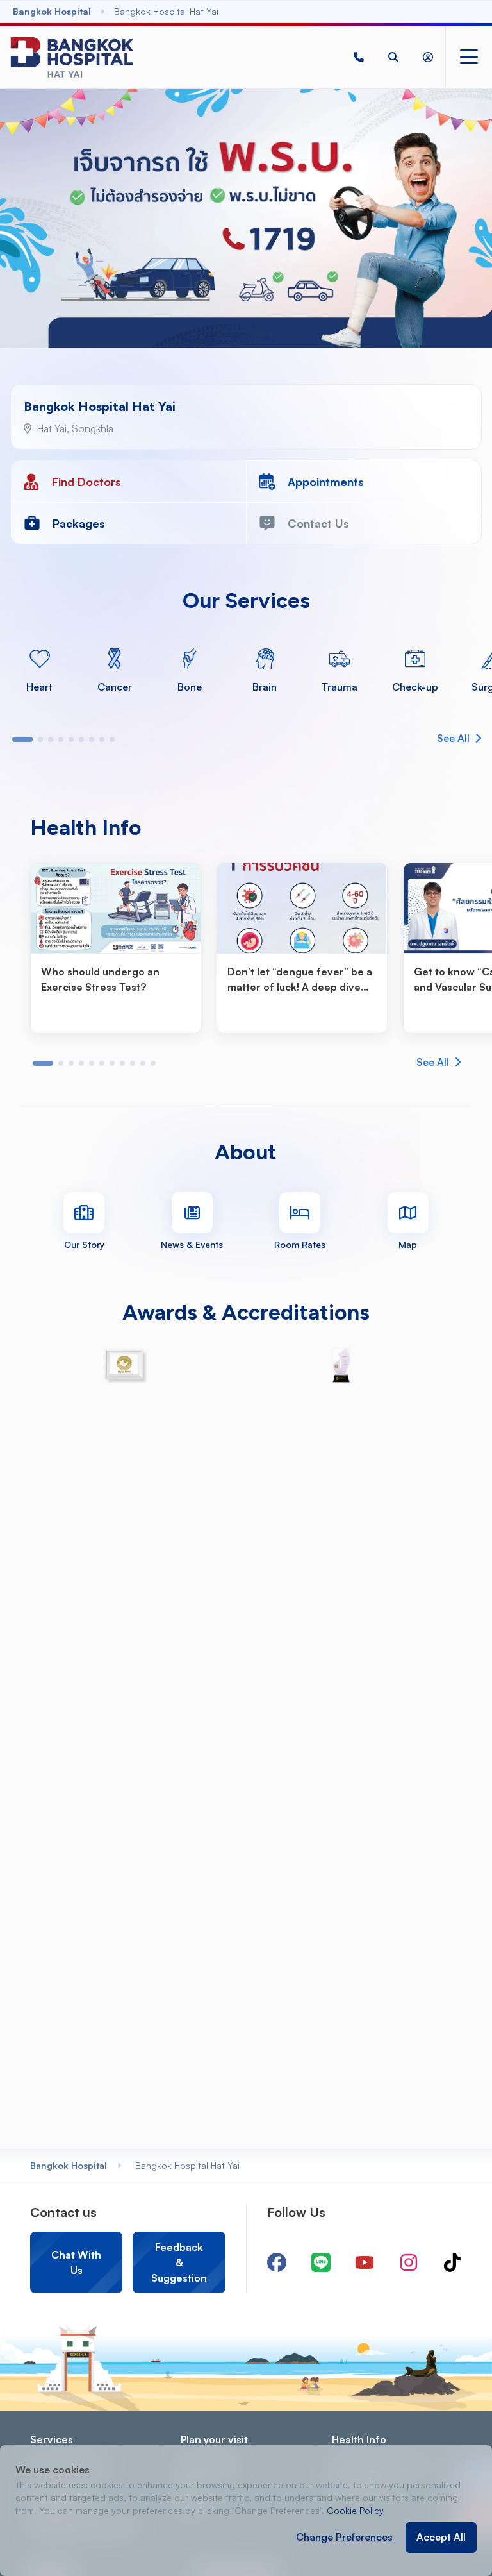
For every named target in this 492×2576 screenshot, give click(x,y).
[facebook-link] (277, 2262)
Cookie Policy (355, 2510)
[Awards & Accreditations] (125, 1365)
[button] (359, 57)
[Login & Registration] (428, 57)
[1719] (359, 57)
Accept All (441, 2537)
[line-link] (321, 2262)
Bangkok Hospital (69, 2165)
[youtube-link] (365, 2262)
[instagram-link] (409, 2262)
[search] (393, 57)
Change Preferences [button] (344, 2537)
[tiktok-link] (452, 2262)
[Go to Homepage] (72, 57)
